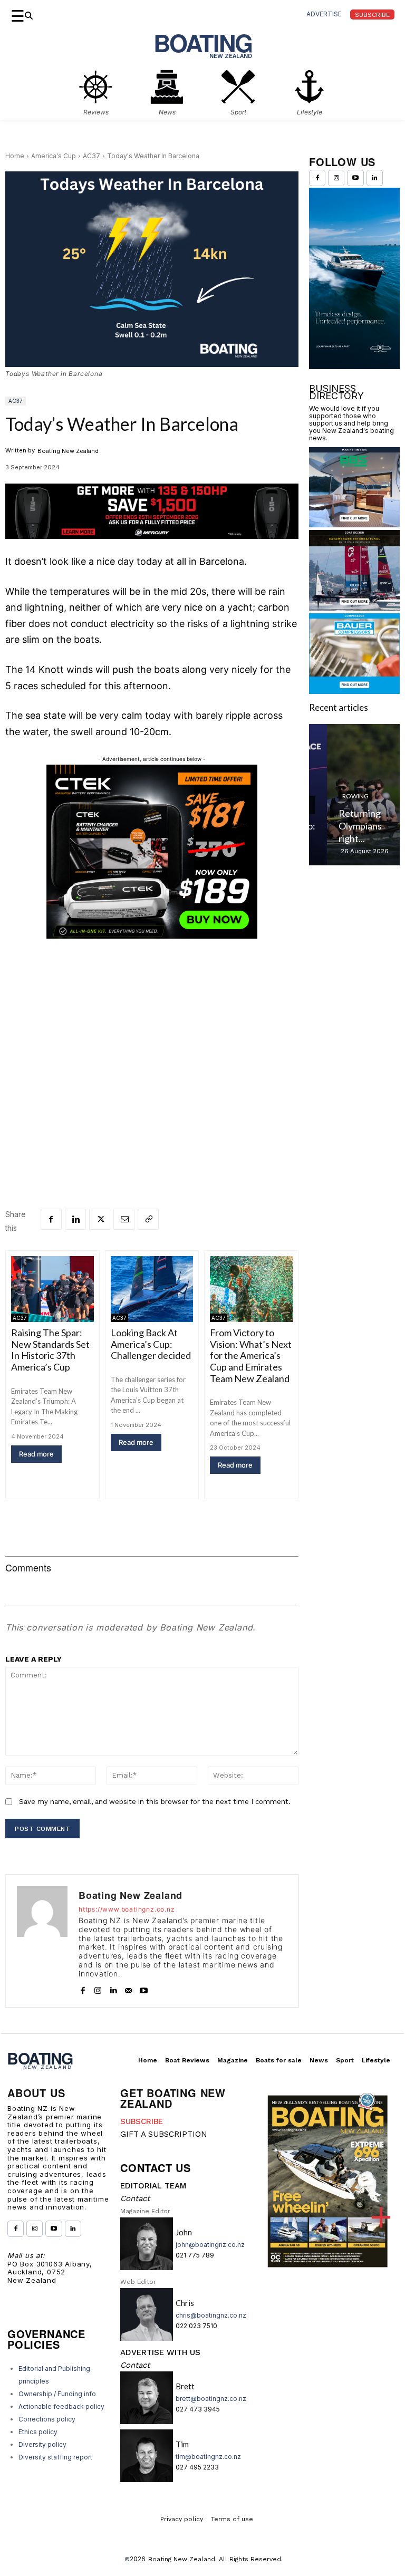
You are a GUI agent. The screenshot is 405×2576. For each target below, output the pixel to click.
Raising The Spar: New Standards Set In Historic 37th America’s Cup (50, 1350)
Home (15, 156)
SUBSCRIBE (142, 2121)
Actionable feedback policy (61, 2406)
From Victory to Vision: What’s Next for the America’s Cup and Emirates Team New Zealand (251, 1355)
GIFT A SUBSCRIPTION (164, 2134)
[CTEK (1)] (152, 936)
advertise (324, 14)
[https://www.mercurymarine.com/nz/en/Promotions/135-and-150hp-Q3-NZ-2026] (152, 547)
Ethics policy (38, 2432)
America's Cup (54, 156)
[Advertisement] (152, 1057)
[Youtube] (144, 1988)
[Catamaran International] (354, 607)
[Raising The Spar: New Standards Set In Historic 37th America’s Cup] (52, 1289)
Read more (36, 1454)
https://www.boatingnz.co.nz (127, 1909)
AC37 (91, 156)
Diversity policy (42, 2444)
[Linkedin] (75, 1219)
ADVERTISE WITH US (160, 2352)
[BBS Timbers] (354, 524)
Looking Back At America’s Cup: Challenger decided (151, 1344)
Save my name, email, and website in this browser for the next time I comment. (155, 1802)
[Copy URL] (148, 1219)
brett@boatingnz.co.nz (211, 2399)
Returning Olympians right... (342, 826)
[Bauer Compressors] (354, 691)
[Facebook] (51, 1219)
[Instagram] (98, 1988)
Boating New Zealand (68, 451)
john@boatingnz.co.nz (210, 2245)
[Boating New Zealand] (42, 1941)
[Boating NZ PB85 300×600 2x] (354, 366)
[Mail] (128, 1988)
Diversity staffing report (55, 2457)
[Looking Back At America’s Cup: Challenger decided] (152, 1289)
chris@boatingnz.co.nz (211, 2315)
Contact (135, 2198)
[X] (100, 1219)
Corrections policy (47, 2419)
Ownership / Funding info (57, 2394)
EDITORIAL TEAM (153, 2186)
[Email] (124, 1219)
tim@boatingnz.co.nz (208, 2457)
